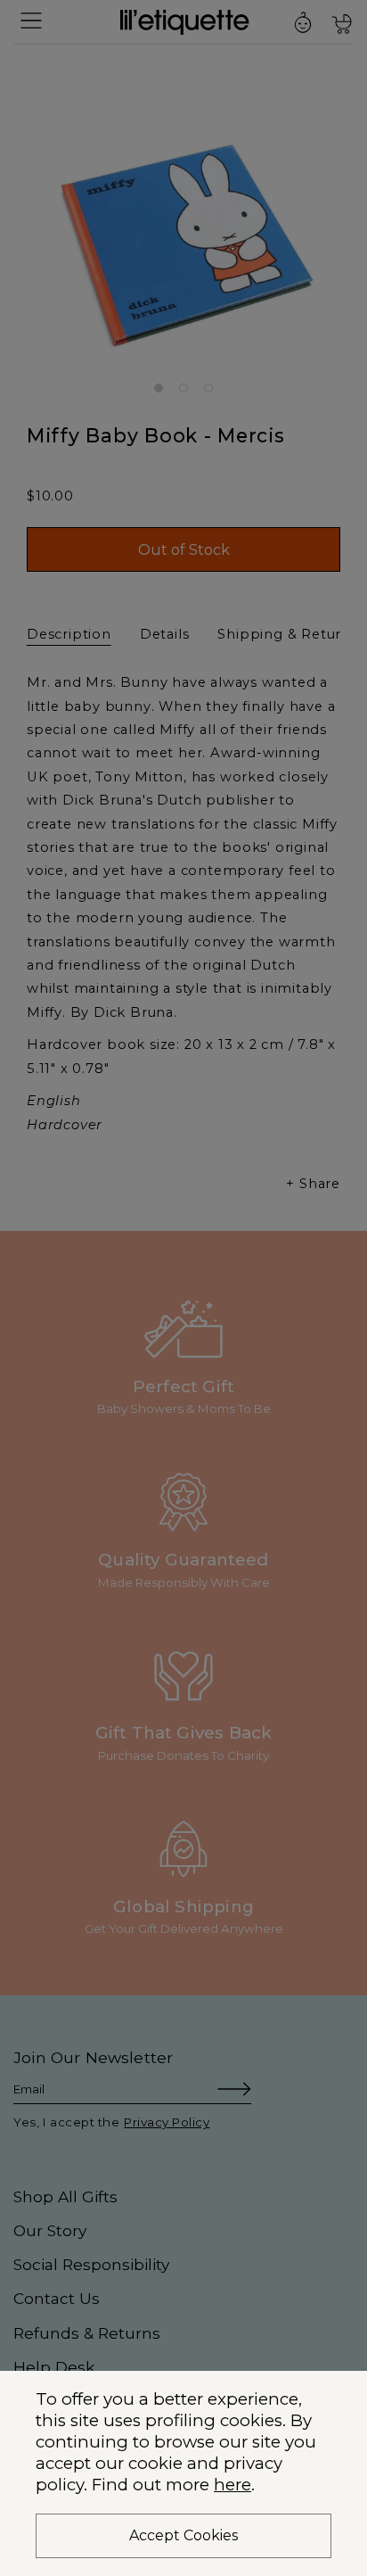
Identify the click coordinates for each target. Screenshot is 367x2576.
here (232, 2485)
